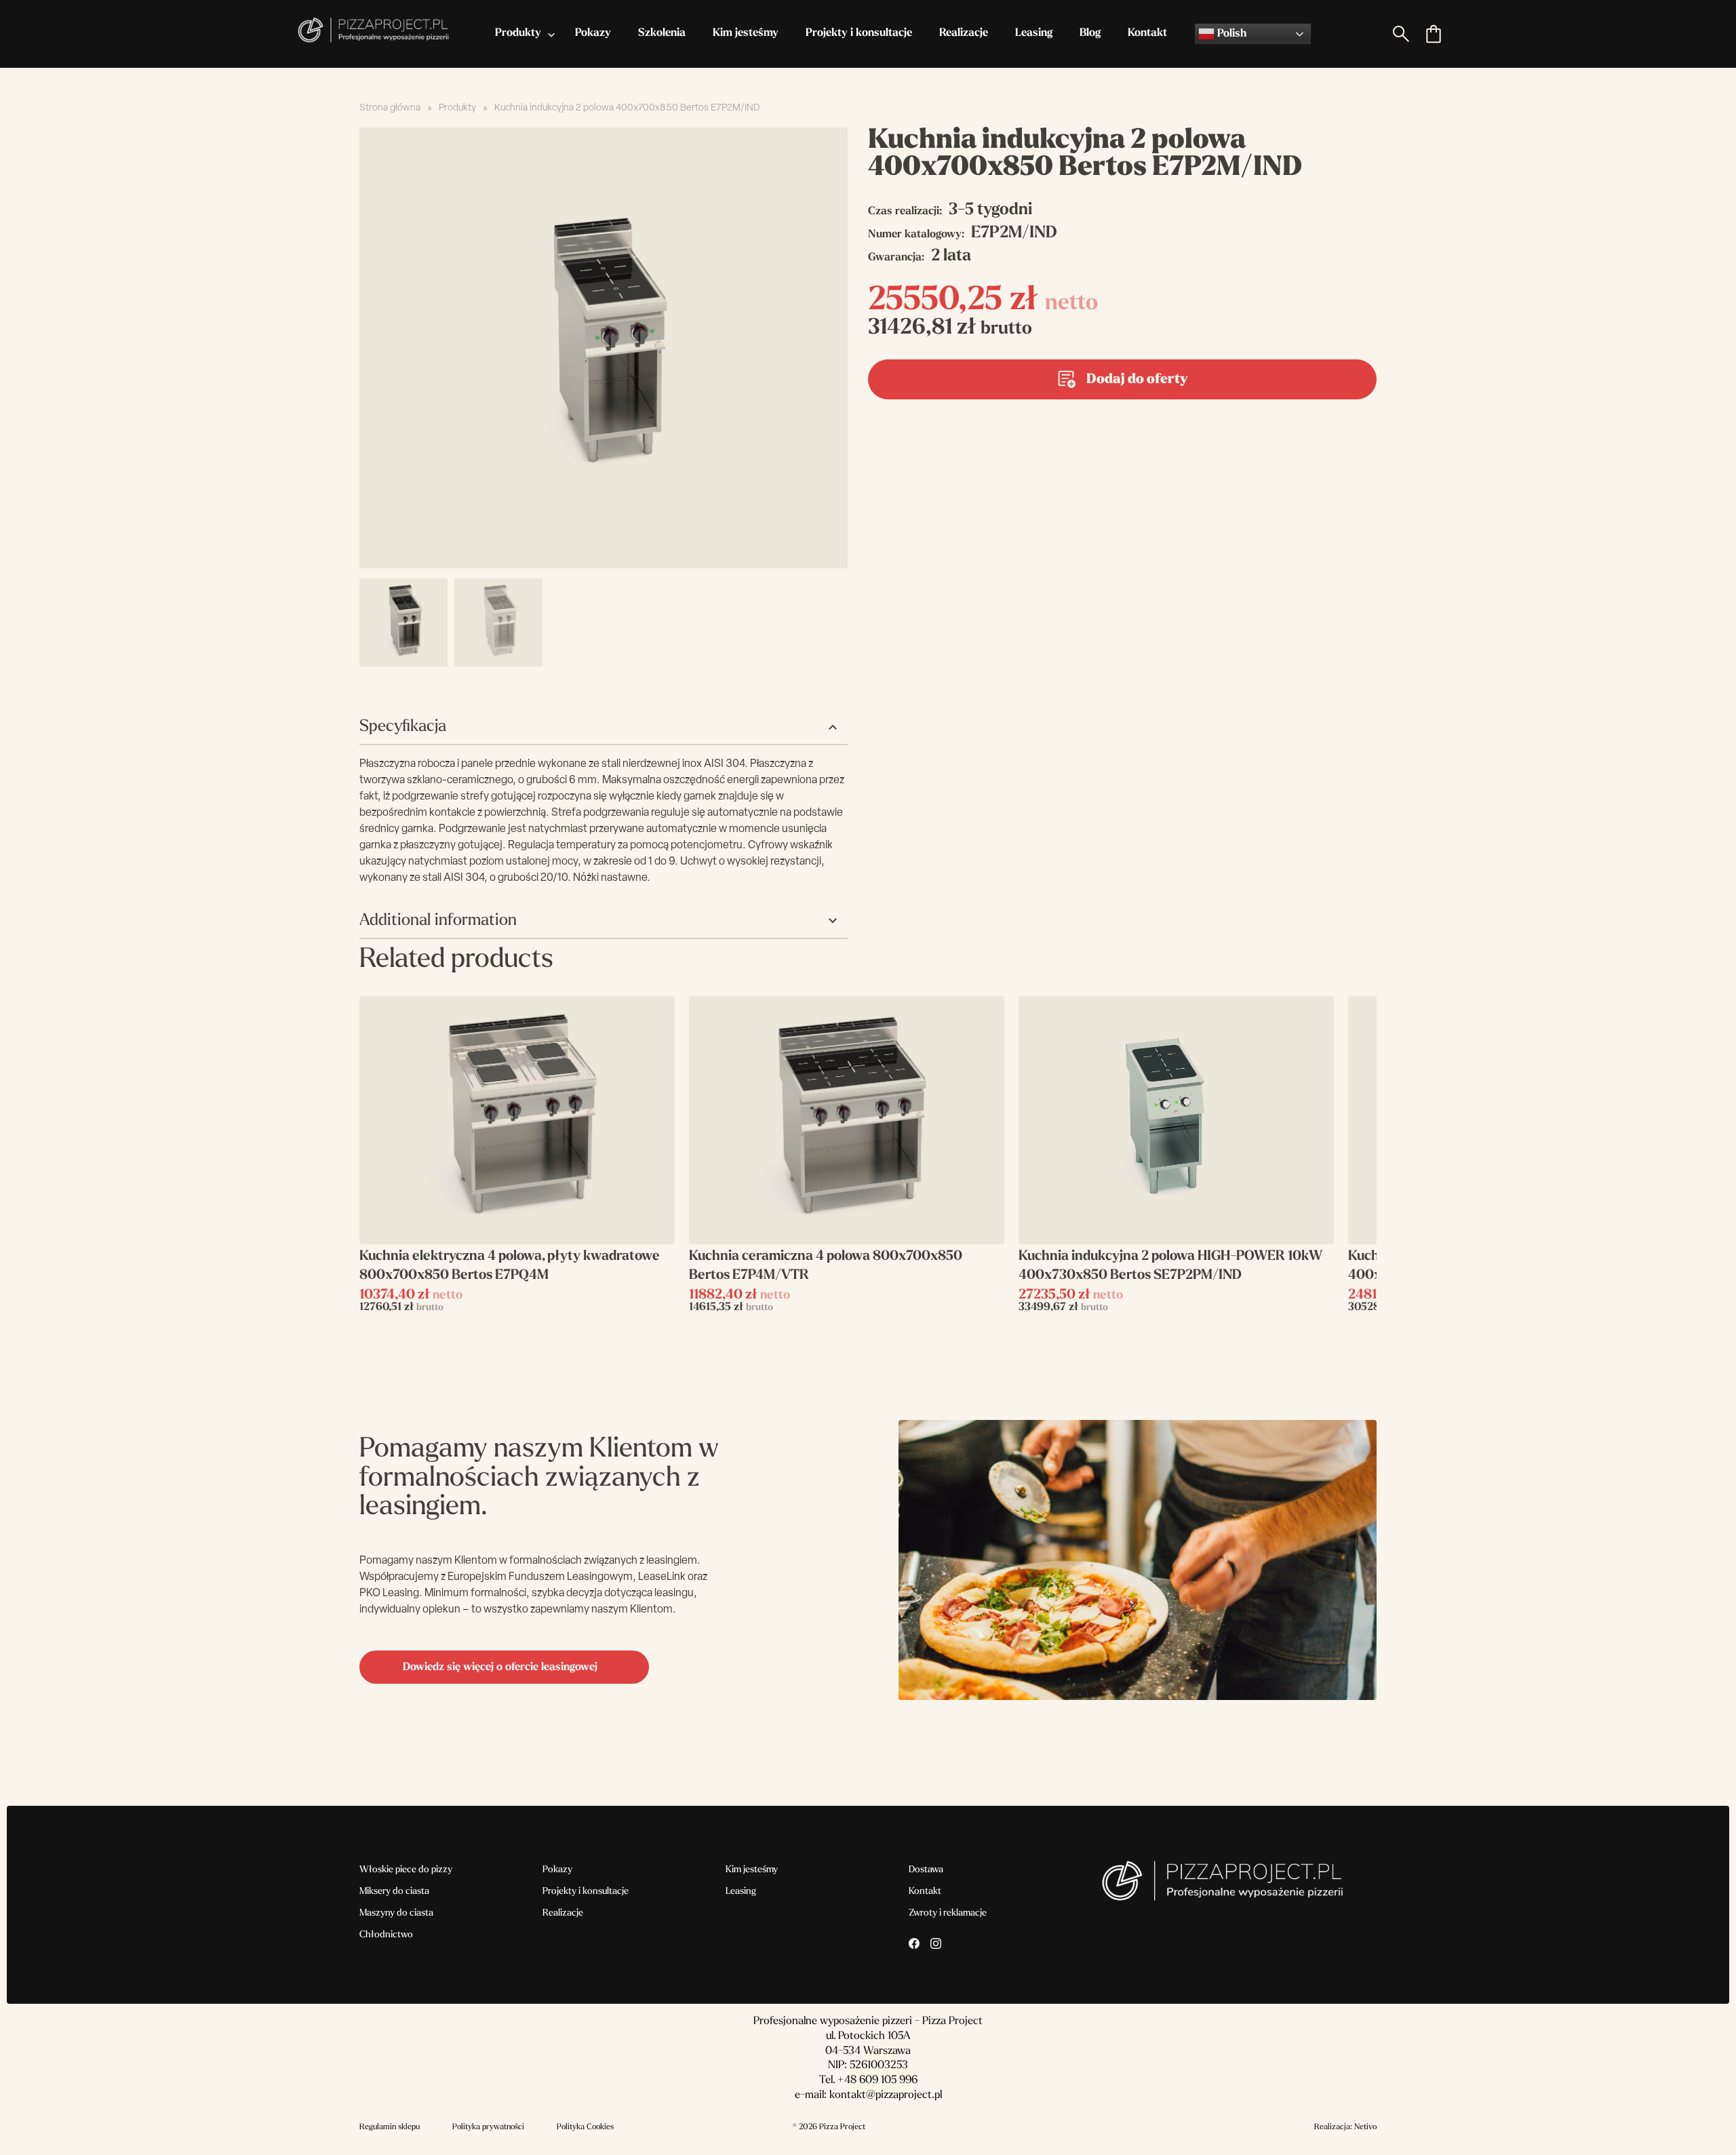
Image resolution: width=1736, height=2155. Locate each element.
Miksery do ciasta (394, 1892)
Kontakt (1147, 33)
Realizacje (964, 33)
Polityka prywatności (488, 2127)
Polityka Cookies (585, 2127)
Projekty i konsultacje (859, 33)
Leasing (1034, 33)
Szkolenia (662, 33)
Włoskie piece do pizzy (406, 1870)
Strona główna (390, 108)
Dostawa (926, 1870)
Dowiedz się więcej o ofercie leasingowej (500, 1667)
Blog (1090, 33)
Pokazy (593, 33)
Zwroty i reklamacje (948, 1913)
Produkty (518, 33)
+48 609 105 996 (877, 2080)
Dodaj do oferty (1137, 380)
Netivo (1365, 2127)
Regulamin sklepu (390, 2127)
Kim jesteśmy (746, 33)
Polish (1230, 34)
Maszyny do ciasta (396, 1913)
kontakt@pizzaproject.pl (886, 2095)
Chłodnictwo (386, 1935)
